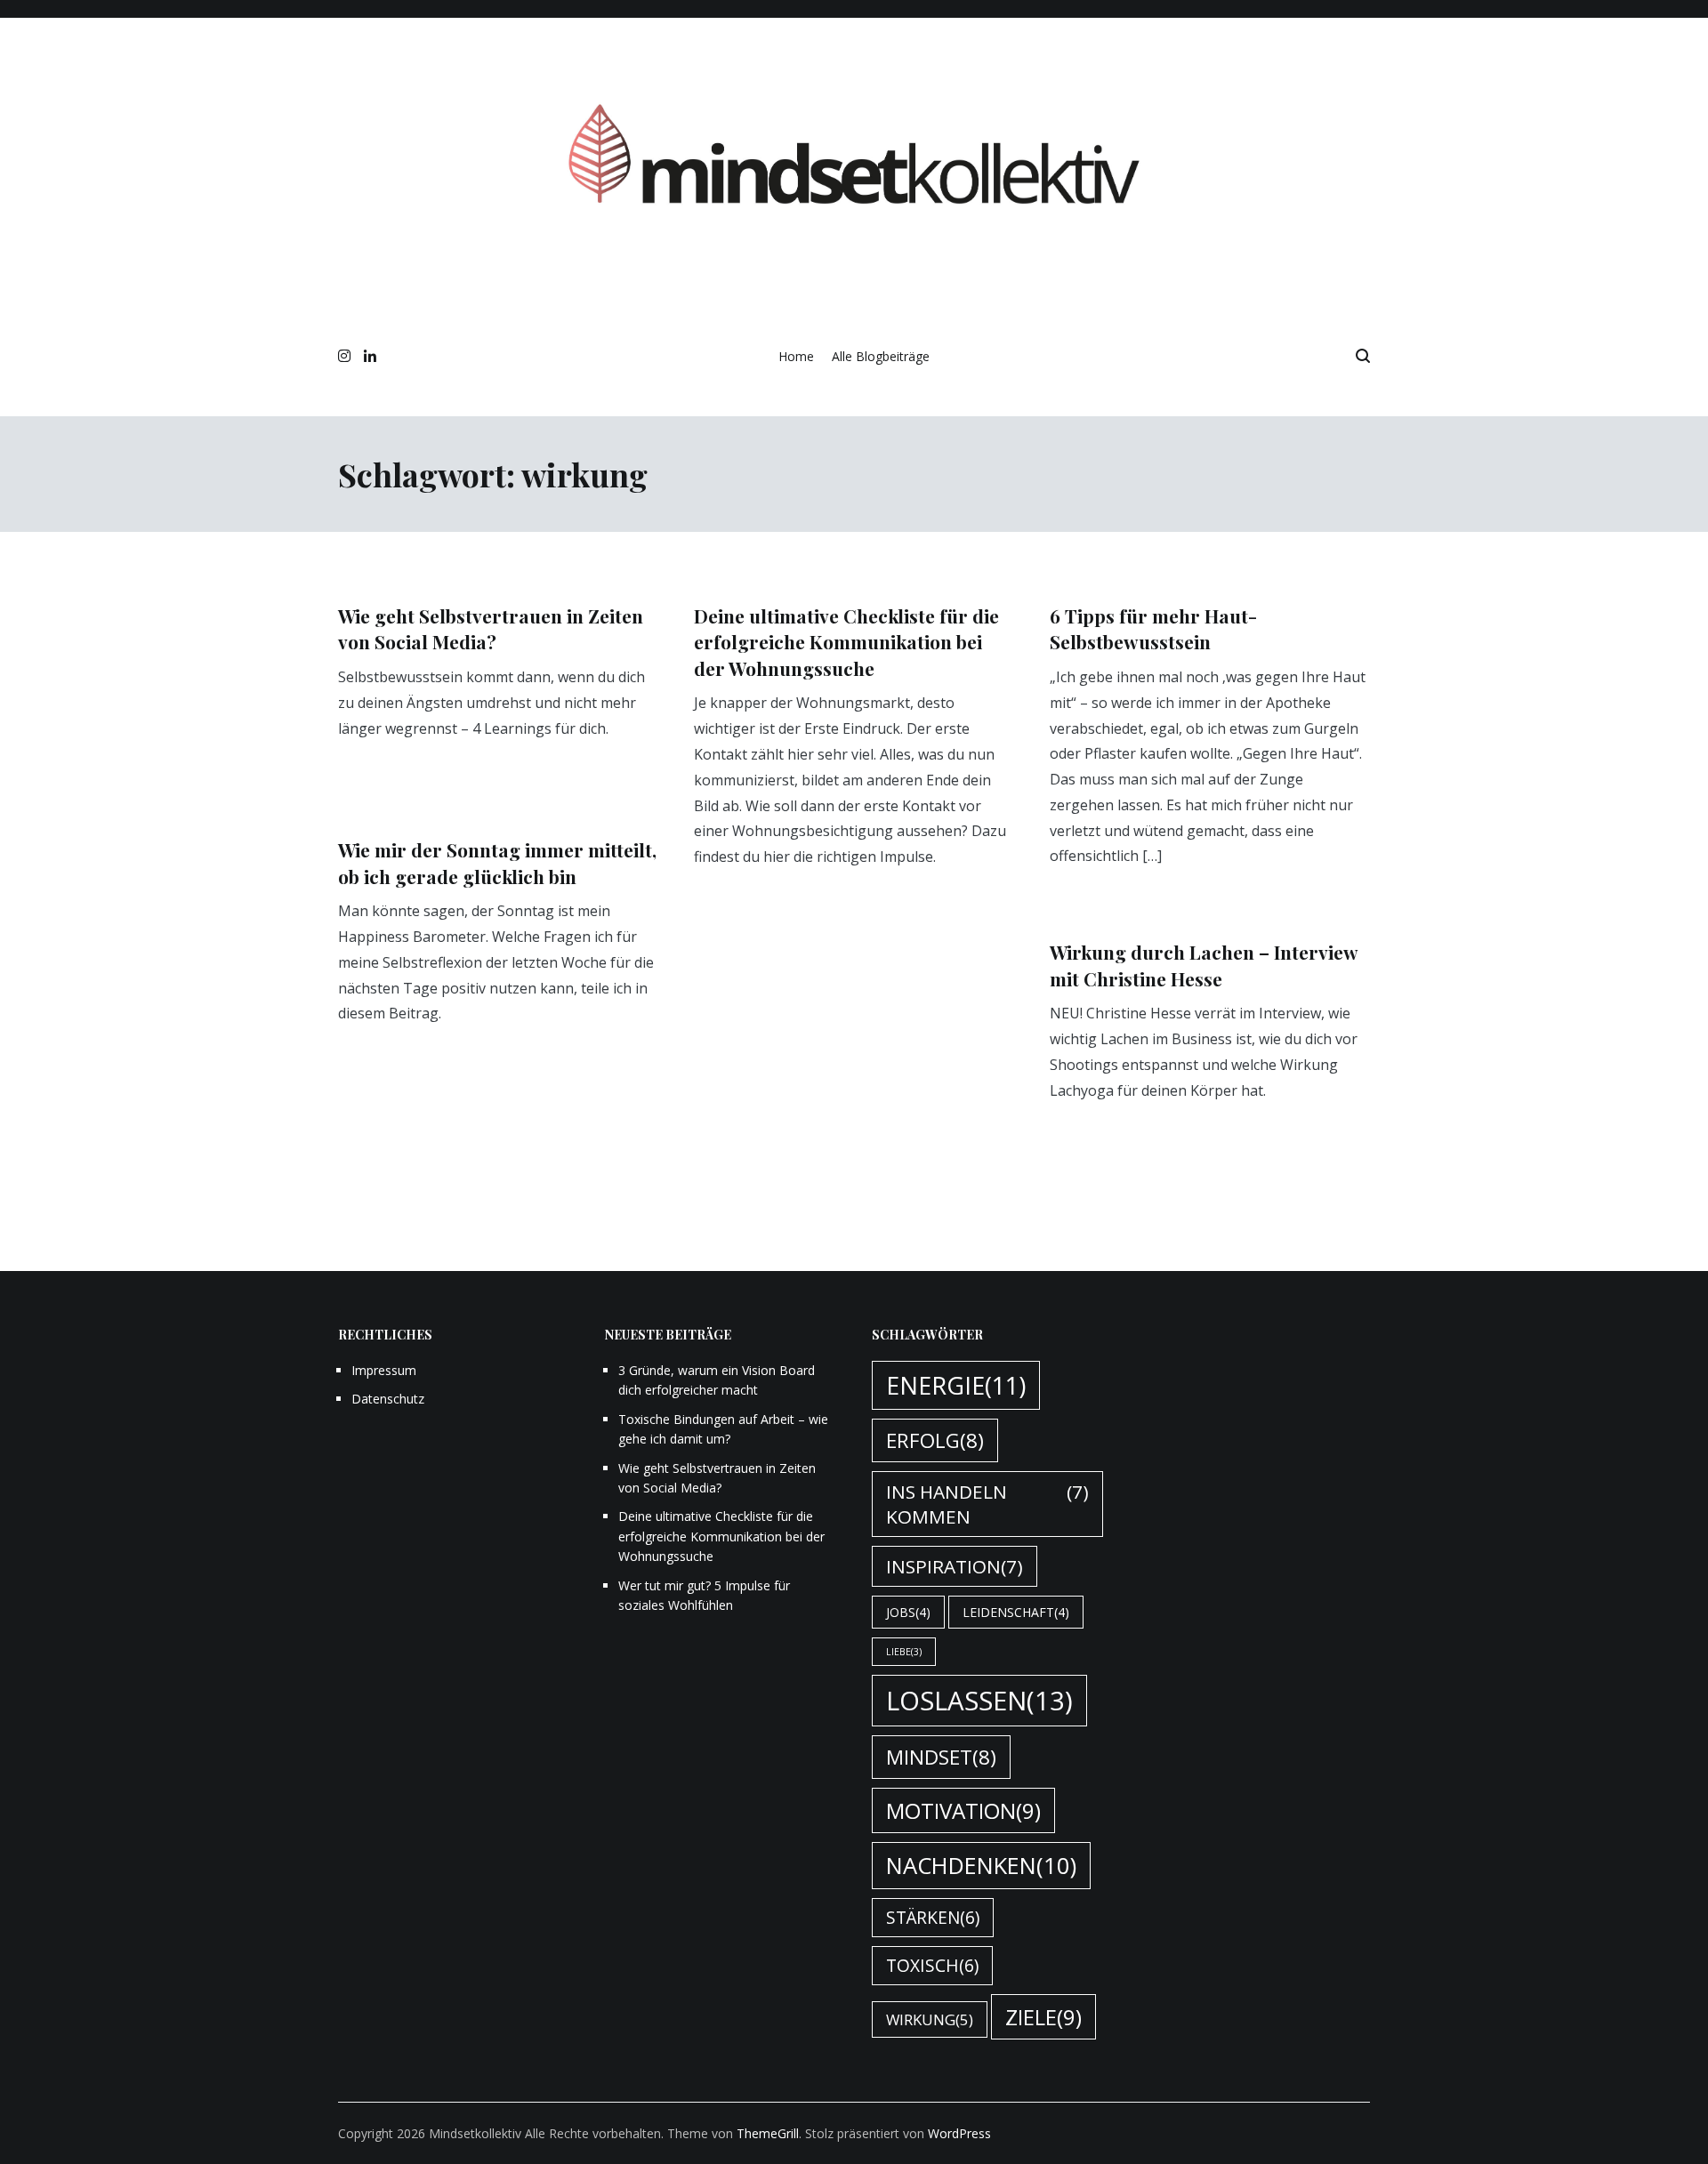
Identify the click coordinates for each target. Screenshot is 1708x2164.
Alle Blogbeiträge (881, 356)
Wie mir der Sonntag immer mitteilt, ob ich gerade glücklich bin (497, 862)
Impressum (384, 1370)
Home (796, 356)
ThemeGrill (768, 2133)
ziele (1043, 2017)
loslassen (979, 1701)
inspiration (955, 1566)
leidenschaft (1016, 1612)
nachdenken (981, 1866)
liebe (904, 1652)
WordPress (959, 2133)
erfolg (935, 1440)
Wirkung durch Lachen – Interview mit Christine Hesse (1204, 965)
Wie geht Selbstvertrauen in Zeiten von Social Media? (491, 628)
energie (956, 1385)
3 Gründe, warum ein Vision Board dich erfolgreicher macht (717, 1380)
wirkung (930, 2019)
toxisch (932, 1966)
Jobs (908, 1612)
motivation (963, 1810)
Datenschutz (388, 1399)
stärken (933, 1918)
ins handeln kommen (987, 1504)
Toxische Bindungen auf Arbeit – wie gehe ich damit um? (723, 1429)
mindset (941, 1757)
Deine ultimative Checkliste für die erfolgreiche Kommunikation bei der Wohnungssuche (846, 642)
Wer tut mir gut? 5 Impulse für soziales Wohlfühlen (704, 1595)
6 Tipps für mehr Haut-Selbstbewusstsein (1153, 628)
